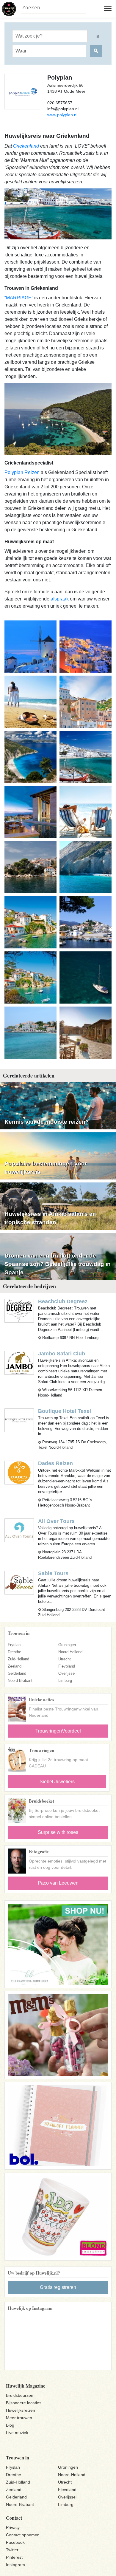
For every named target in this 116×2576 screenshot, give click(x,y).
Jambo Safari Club (62, 1354)
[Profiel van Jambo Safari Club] (19, 1363)
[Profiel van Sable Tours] (19, 1582)
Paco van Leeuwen (58, 1883)
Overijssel (67, 1673)
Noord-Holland (70, 1652)
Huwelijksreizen (21, 2410)
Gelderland (17, 1673)
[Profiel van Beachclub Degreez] (19, 1310)
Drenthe (14, 1652)
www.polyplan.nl (62, 115)
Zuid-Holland (18, 1659)
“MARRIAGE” (19, 298)
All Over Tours (56, 1521)
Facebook (15, 2542)
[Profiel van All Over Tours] (19, 1530)
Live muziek (17, 2433)
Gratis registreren (58, 2287)
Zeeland (15, 1666)
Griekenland (26, 146)
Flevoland (67, 1666)
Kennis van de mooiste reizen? (47, 1122)
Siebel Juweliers (57, 1782)
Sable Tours (53, 1573)
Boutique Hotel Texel (65, 1411)
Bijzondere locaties (24, 2403)
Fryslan (14, 1645)
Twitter (12, 2550)
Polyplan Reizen (22, 472)
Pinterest (14, 2557)
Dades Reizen (55, 1463)
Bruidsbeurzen (20, 2395)
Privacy (13, 2527)
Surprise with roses (58, 1832)
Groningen (67, 1645)
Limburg (65, 1681)
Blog (10, 2425)
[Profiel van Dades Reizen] (19, 1472)
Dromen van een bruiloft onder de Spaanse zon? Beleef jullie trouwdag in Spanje (58, 1264)
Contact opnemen (23, 2535)
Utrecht (65, 1659)
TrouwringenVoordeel (58, 1731)
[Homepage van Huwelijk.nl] (9, 9)
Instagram (15, 2565)
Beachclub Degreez (63, 1301)
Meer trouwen (19, 2418)
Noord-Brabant (20, 1681)
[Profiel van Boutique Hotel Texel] (19, 1420)
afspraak (60, 599)
